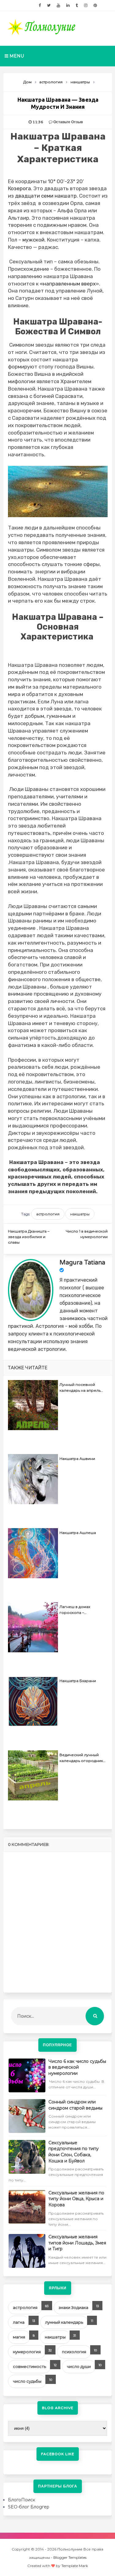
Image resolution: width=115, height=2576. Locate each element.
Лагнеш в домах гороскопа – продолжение (75, 1611)
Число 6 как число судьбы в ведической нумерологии (77, 2067)
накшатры (80, 1214)
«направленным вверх (68, 284)
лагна (19, 2322)
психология (74, 2352)
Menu (16, 56)
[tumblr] (77, 6)
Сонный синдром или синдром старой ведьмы (75, 2105)
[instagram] (86, 6)
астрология (48, 1214)
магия (19, 2337)
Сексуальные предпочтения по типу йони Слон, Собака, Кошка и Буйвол (74, 2152)
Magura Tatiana (82, 1263)
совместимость (29, 2366)
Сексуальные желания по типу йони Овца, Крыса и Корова (76, 2199)
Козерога (19, 188)
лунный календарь (64, 2322)
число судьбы (27, 2381)
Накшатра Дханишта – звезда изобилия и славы (29, 1237)
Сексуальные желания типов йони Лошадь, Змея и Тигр (77, 2243)
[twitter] (49, 6)
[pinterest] (95, 6)
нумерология (27, 2352)
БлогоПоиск (22, 2500)
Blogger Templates (70, 2557)
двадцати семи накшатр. (46, 196)
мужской (33, 240)
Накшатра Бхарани (78, 1681)
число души (79, 2366)
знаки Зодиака (73, 2307)
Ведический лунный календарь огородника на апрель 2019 (82, 1759)
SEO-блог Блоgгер (29, 2507)
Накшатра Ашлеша (78, 1533)
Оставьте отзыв (68, 122)
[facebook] (40, 6)
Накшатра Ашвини (77, 1459)
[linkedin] (68, 6)
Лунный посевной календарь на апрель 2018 (80, 1388)
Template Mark (75, 2566)
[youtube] (58, 6)
